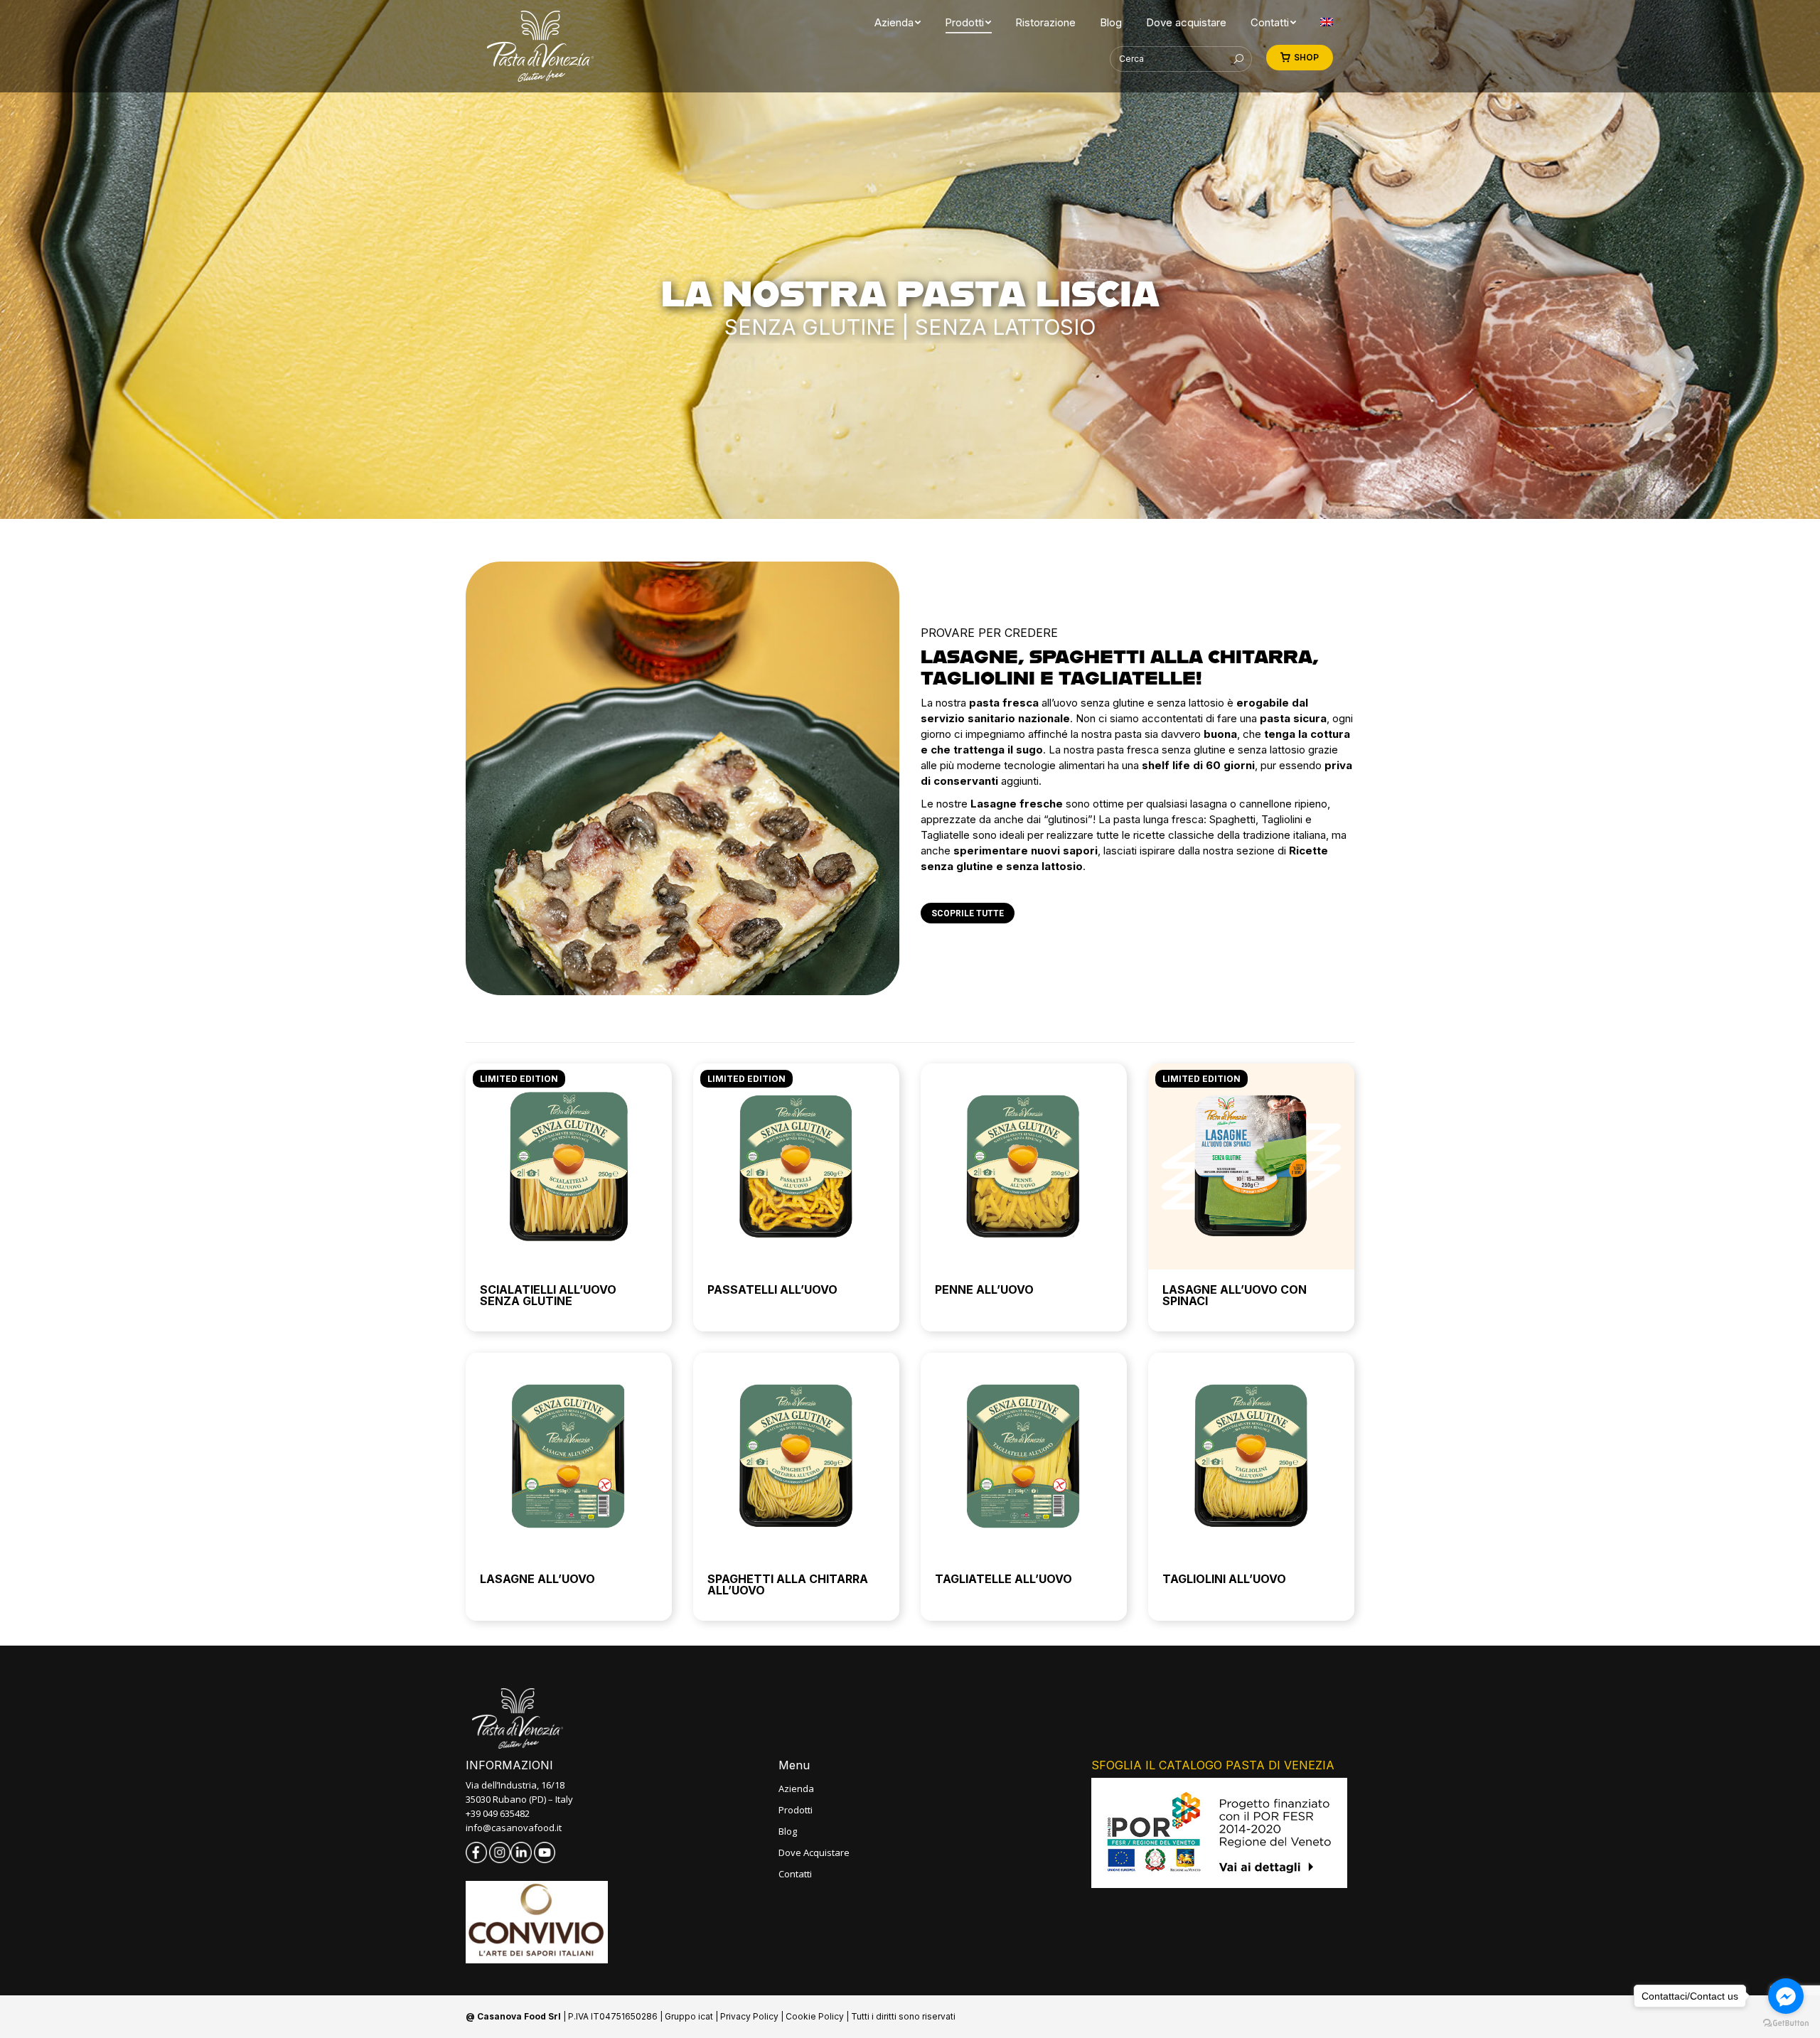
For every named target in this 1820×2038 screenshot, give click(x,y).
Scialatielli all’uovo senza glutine (548, 1295)
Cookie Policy (815, 2016)
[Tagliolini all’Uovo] (1251, 1456)
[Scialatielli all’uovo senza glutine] (569, 1167)
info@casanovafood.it (514, 1828)
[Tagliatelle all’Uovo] (1024, 1456)
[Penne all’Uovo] (1024, 1167)
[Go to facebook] (1786, 1996)
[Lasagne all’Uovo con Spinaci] (1251, 1167)
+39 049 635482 (498, 1813)
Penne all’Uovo (984, 1289)
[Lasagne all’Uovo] (569, 1456)
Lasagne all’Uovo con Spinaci (1235, 1295)
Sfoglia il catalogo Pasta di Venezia (1213, 1765)
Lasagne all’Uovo (537, 1579)
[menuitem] (894, 22)
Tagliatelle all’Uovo (1003, 1579)
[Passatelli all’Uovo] (796, 1167)
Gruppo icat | (692, 2016)
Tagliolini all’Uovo (1224, 1579)
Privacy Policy (749, 2016)
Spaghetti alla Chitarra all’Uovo (788, 1584)
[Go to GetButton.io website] (1786, 2023)
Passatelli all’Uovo (772, 1289)
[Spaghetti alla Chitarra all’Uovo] (796, 1456)
